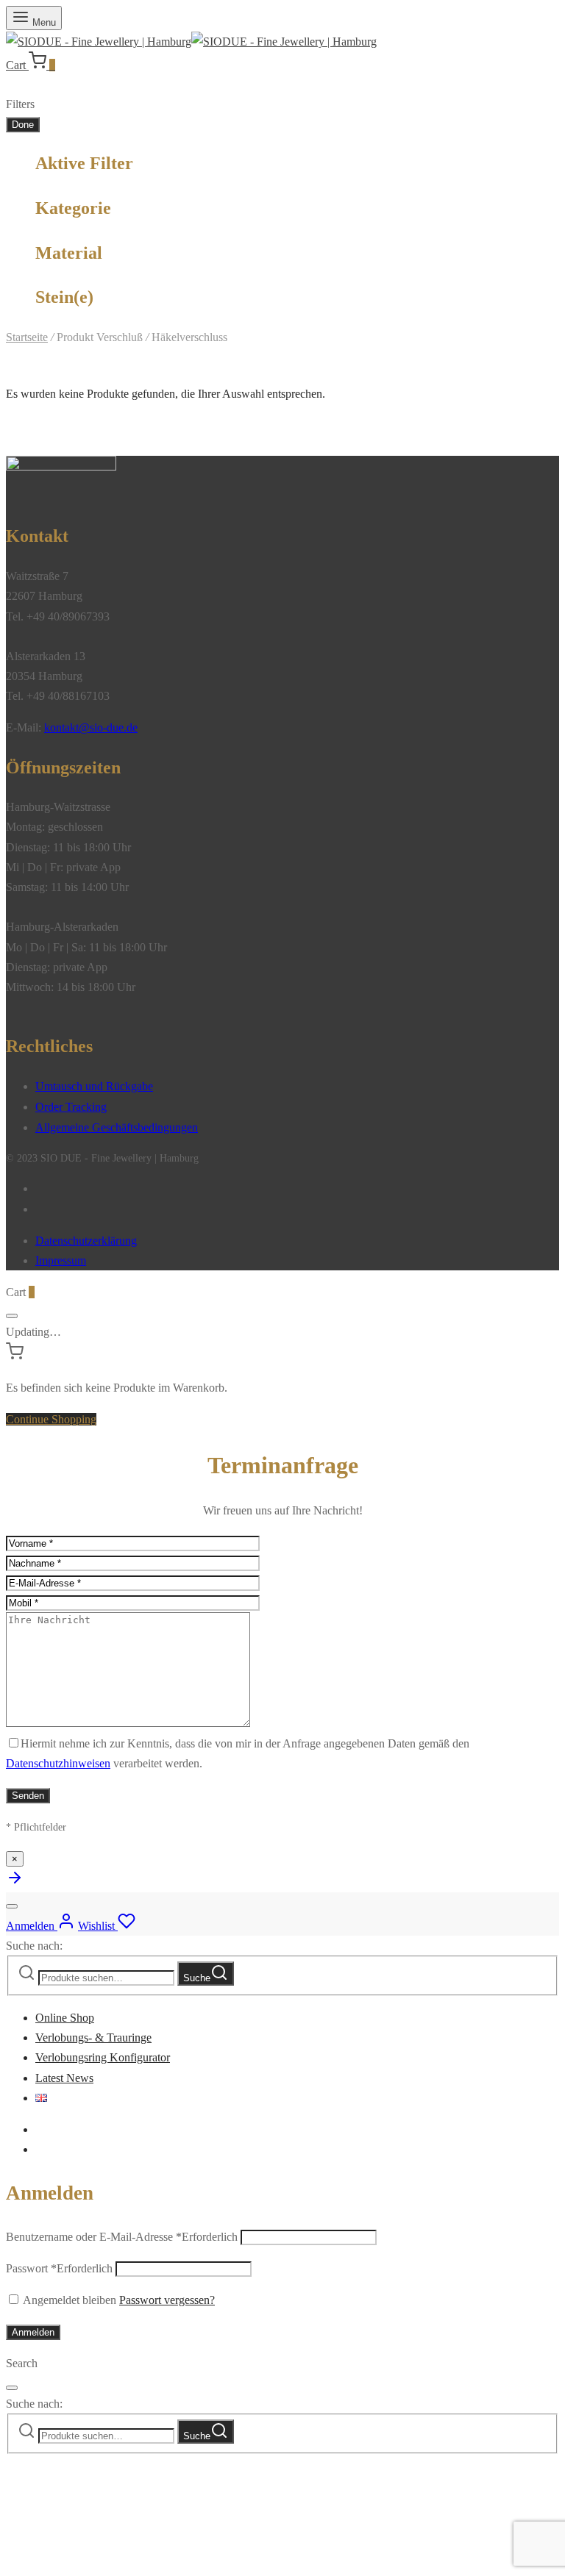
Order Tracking (71, 1107)
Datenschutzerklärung (86, 1241)
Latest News (64, 2078)
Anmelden (33, 2332)
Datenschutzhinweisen (58, 1763)
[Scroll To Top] (15, 1882)
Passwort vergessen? (167, 2300)
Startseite (27, 337)
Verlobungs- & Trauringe (93, 2037)
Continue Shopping (51, 1419)
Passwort (59, 2268)
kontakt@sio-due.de (91, 727)
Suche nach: (34, 1946)
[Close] (12, 1316)
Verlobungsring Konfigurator (103, 2057)
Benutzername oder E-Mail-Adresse (122, 2237)
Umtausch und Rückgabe (94, 1086)
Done (23, 125)
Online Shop (65, 2018)
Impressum (61, 1260)
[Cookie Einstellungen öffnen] (116, 2560)
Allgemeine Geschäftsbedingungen (117, 1127)
